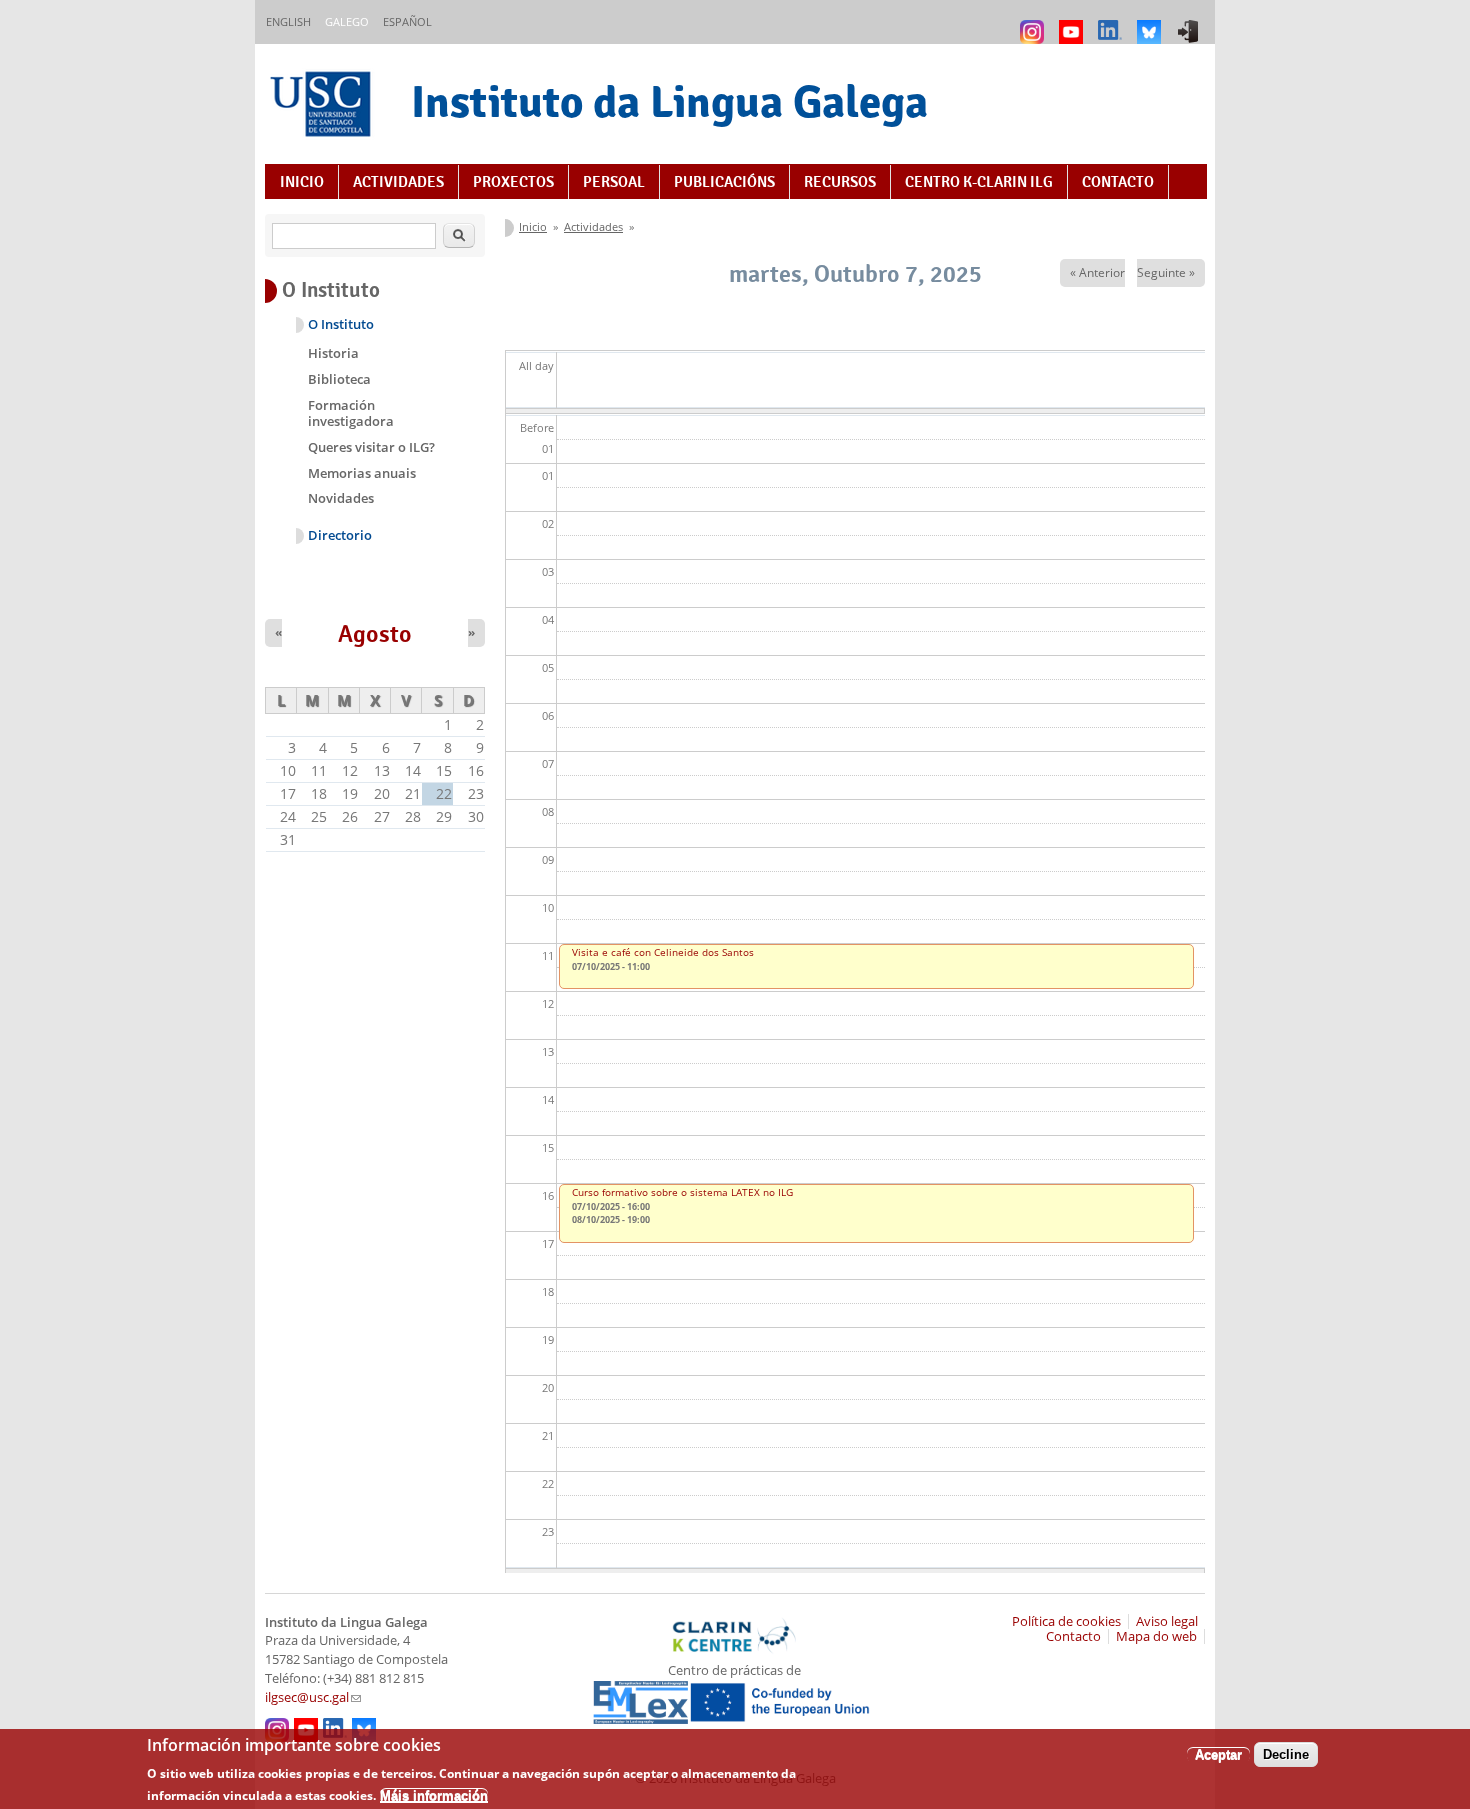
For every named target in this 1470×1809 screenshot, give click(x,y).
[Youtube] (1073, 22)
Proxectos (513, 182)
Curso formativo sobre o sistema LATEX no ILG (682, 1192)
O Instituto (341, 324)
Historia (333, 353)
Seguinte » (1166, 272)
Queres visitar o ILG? (371, 447)
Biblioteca (339, 379)
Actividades (398, 182)
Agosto (375, 634)
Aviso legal (1167, 1621)
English (288, 21)
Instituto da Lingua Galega (669, 101)
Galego (347, 21)
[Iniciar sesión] (1190, 22)
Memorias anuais (362, 473)
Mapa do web (1156, 1636)
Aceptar (1218, 1754)
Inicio (302, 182)
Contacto (1118, 182)
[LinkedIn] (1112, 22)
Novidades (341, 498)
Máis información (434, 1794)
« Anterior (1097, 272)
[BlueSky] (1151, 22)
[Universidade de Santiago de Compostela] (323, 106)
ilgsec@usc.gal (313, 1697)
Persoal (614, 182)
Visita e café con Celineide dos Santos (663, 952)
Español (407, 21)
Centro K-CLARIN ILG (979, 182)
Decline (1286, 1754)
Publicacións (724, 182)
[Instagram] (1034, 22)
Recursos (840, 182)
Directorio (340, 535)
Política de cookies (1066, 1621)
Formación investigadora (351, 413)
